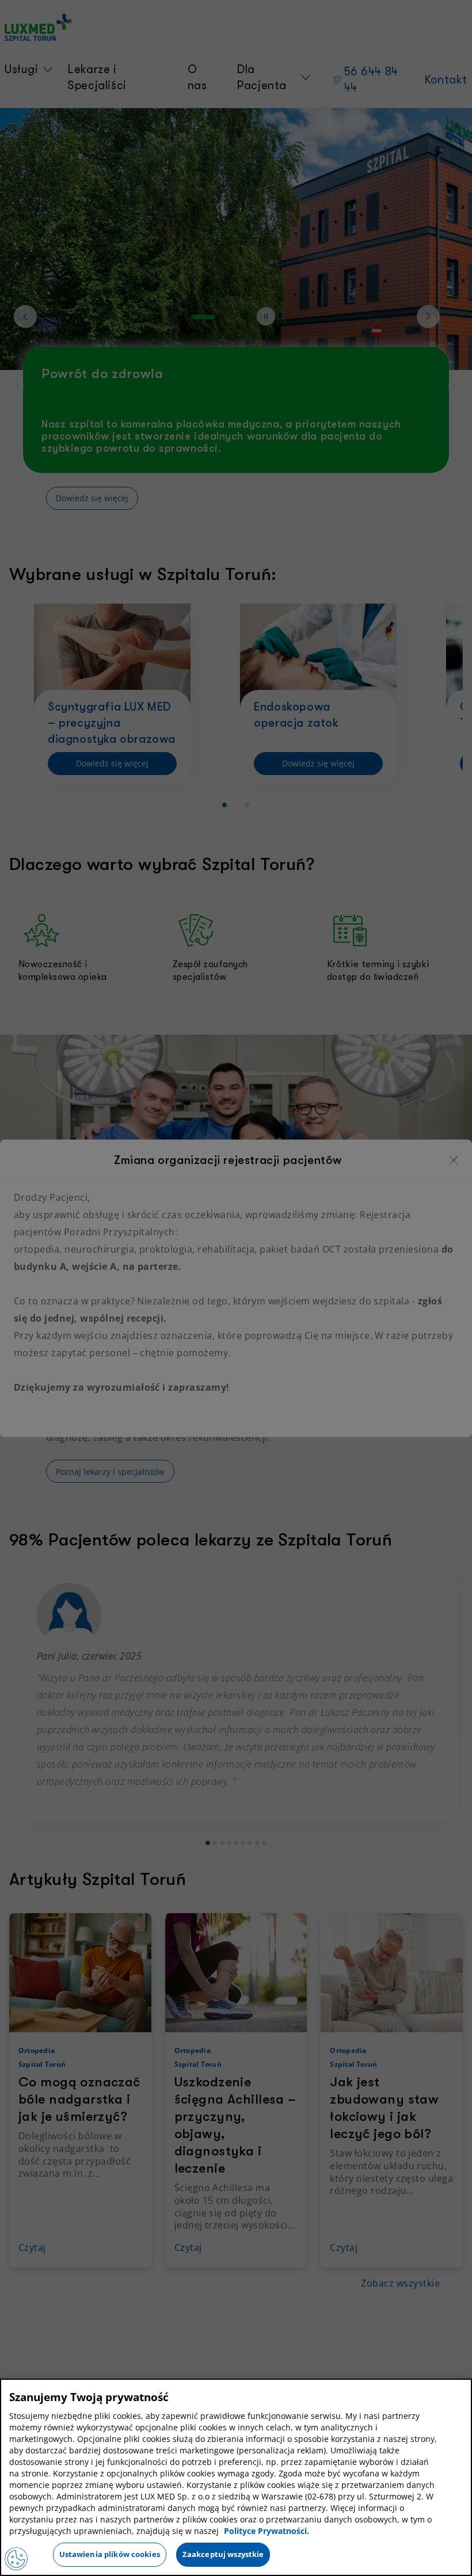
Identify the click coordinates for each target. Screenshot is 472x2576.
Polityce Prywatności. (267, 2531)
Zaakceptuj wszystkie (223, 2554)
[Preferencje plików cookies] (16, 2559)
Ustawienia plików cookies (110, 2554)
